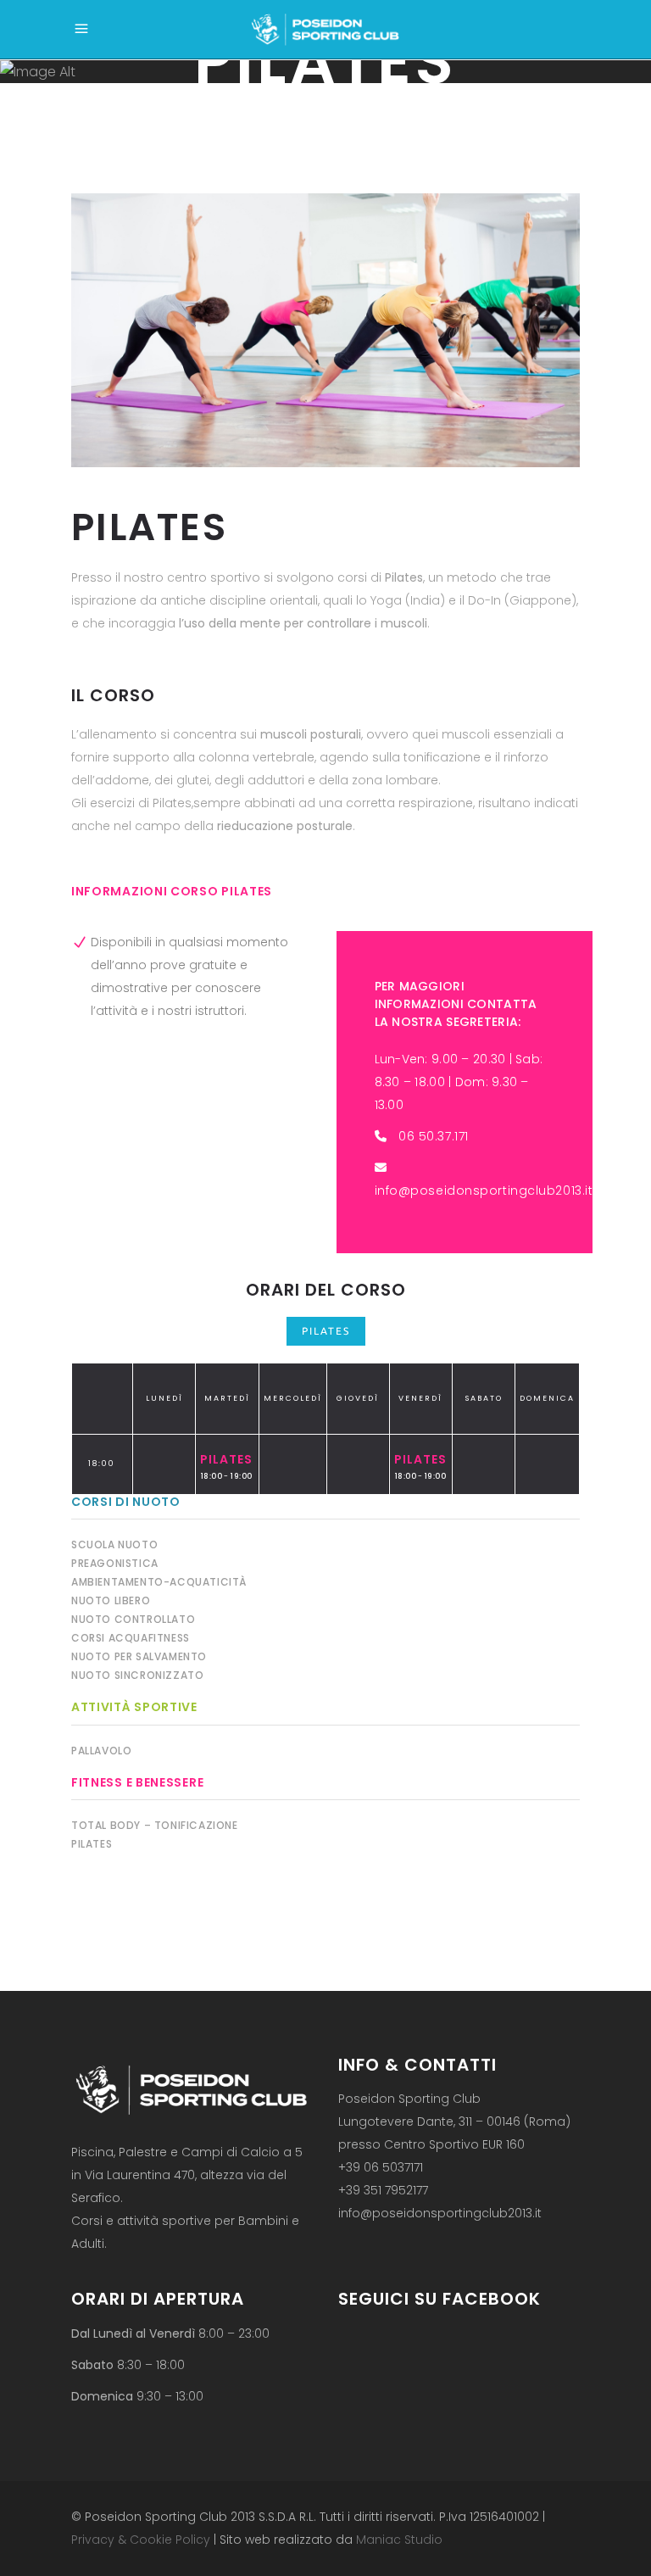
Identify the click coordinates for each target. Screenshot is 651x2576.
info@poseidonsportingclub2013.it (484, 1190)
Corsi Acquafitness (131, 1638)
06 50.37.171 (434, 1136)
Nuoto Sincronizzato (137, 1675)
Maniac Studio (399, 2540)
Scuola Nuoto (114, 1544)
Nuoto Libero (111, 1600)
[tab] (326, 1331)
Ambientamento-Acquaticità (159, 1582)
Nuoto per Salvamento (139, 1656)
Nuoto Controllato (133, 1619)
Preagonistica (115, 1563)
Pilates (326, 1331)
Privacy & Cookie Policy (141, 2540)
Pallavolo (101, 1751)
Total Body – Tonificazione (155, 1825)
